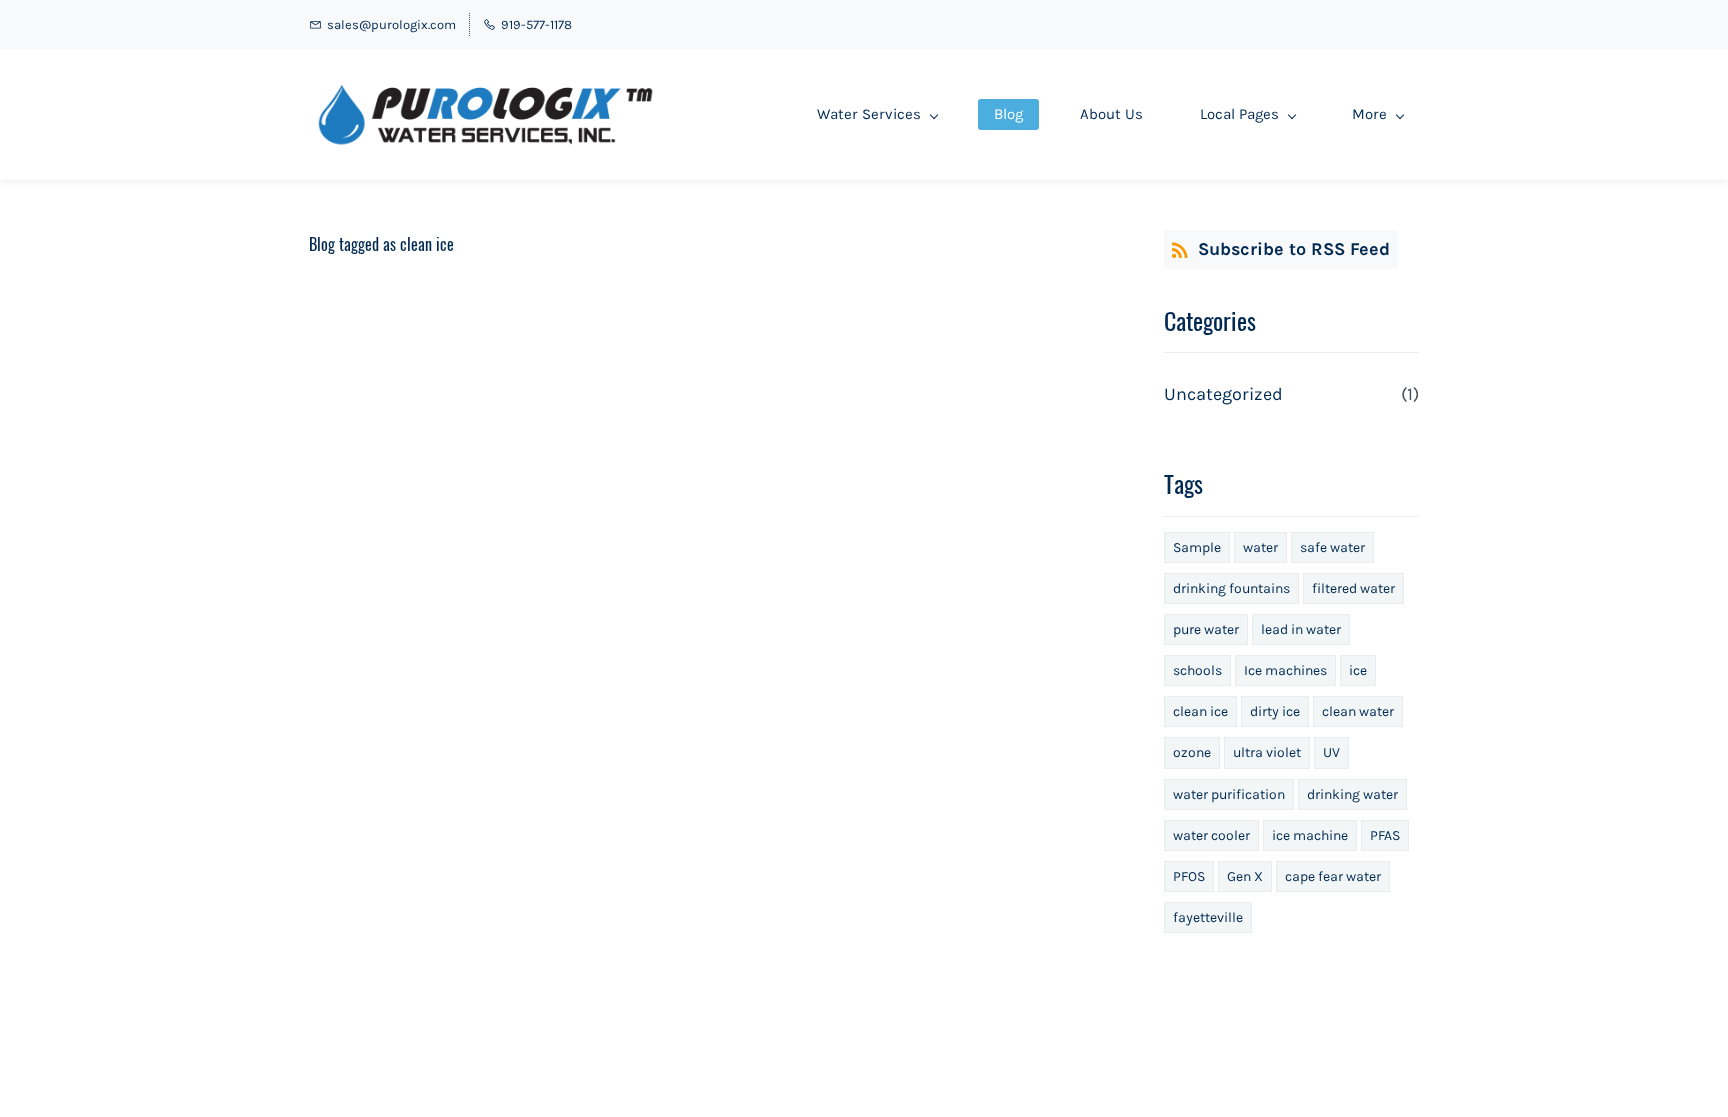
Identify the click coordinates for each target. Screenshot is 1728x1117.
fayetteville (1208, 917)
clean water (1358, 711)
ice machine (1310, 835)
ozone (1192, 752)
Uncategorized (1223, 394)
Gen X (1245, 876)
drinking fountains (1231, 588)
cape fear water (1333, 876)
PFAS (1385, 835)
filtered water (1353, 588)
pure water (1206, 629)
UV (1331, 752)
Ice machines (1285, 670)
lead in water (1301, 629)
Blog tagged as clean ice (381, 244)
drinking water (1352, 794)
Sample (1197, 547)
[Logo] (485, 114)
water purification (1229, 794)
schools (1197, 670)
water (1260, 547)
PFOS (1189, 876)
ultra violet (1267, 752)
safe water (1332, 547)
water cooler (1211, 835)
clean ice (1200, 711)
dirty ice (1275, 711)
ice (1358, 670)
